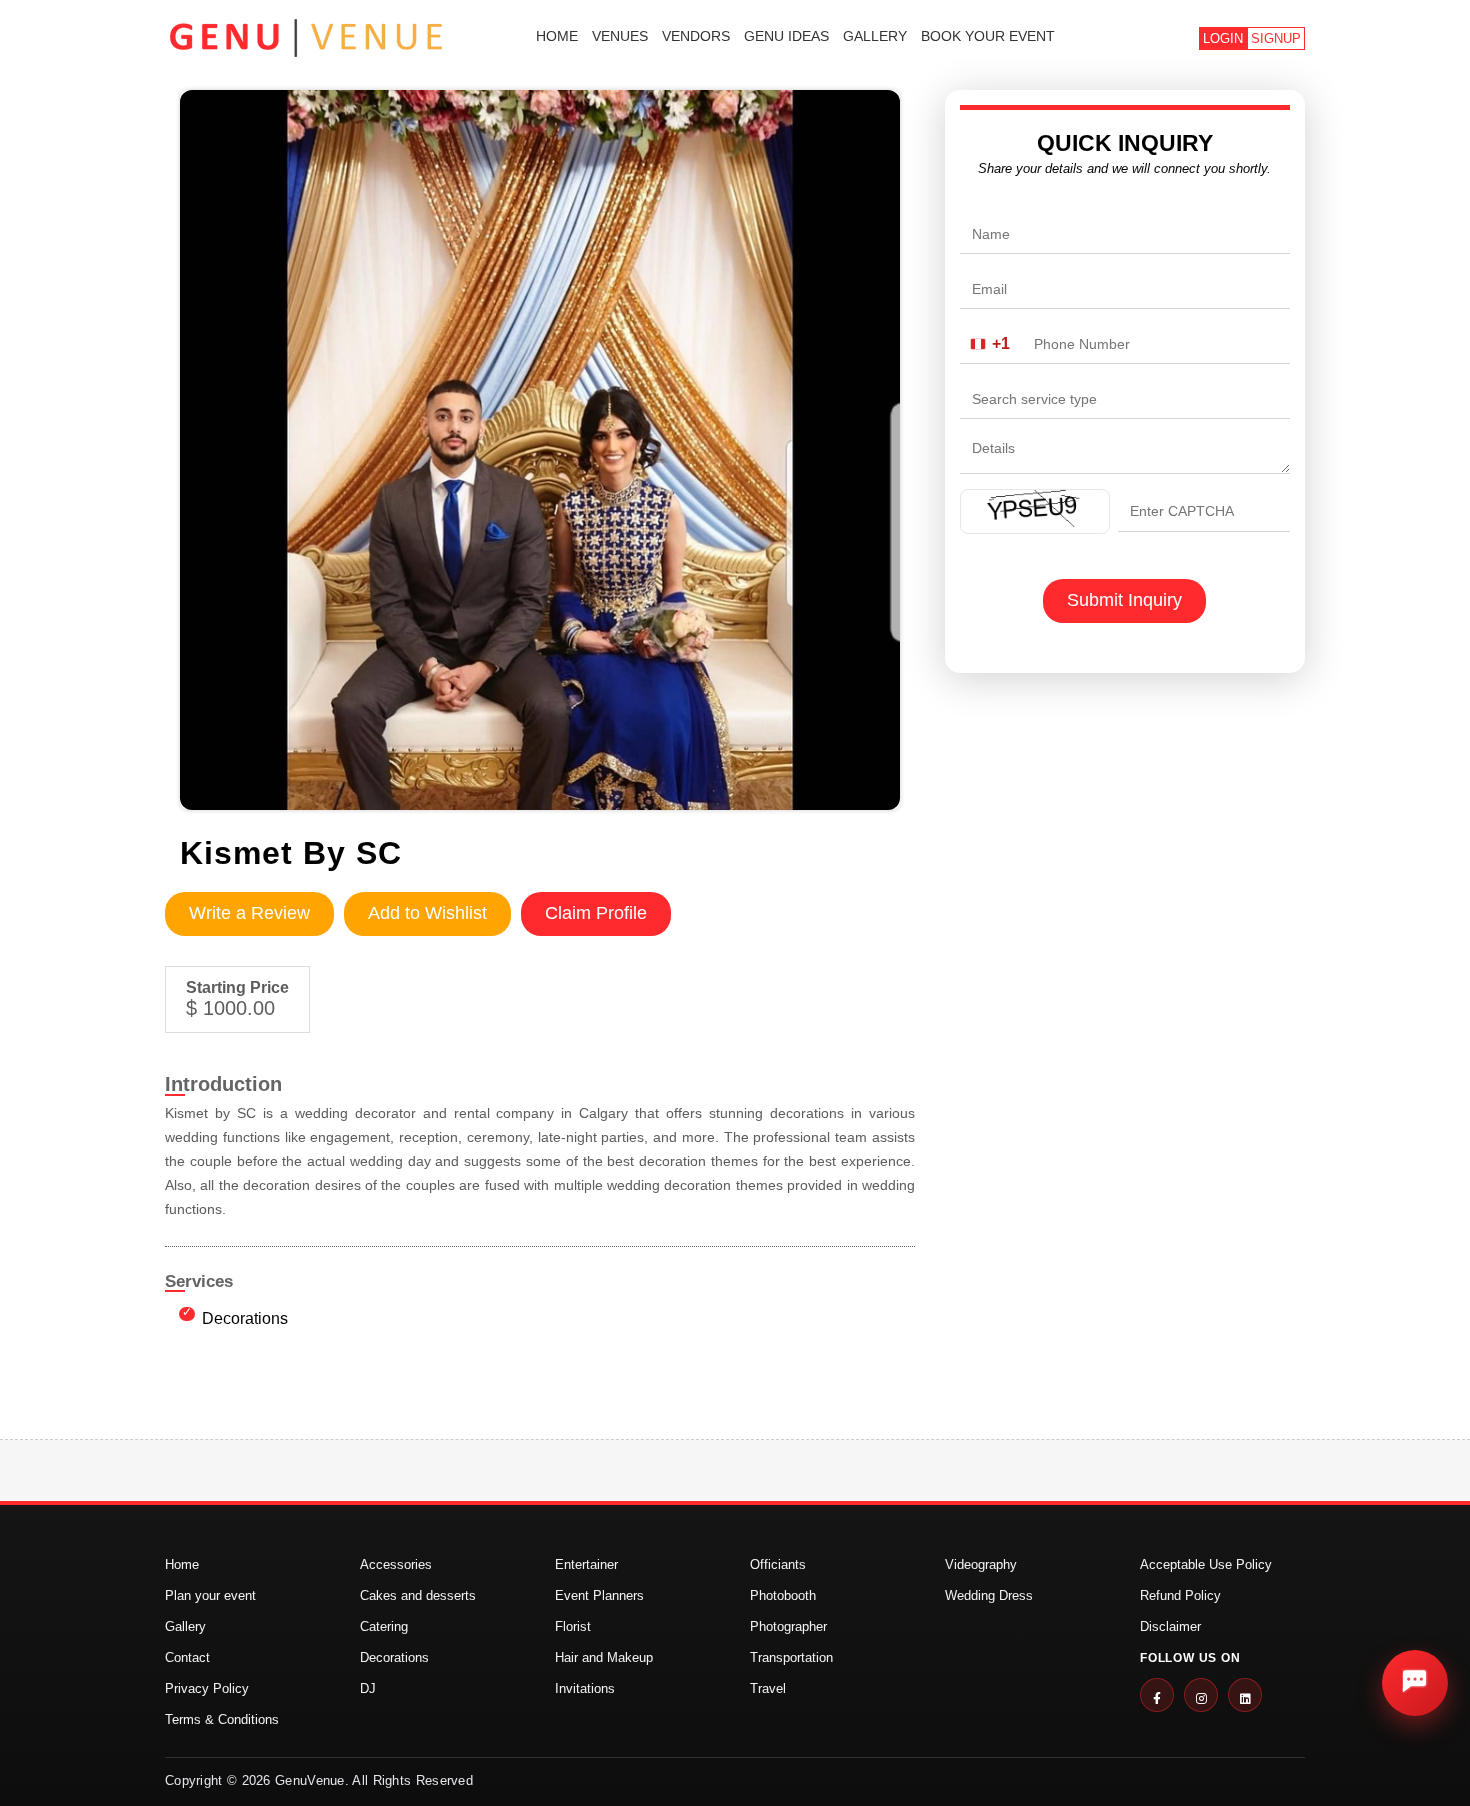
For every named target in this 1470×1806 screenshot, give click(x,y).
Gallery (185, 1626)
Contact (187, 1657)
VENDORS (696, 36)
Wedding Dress (989, 1595)
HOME (557, 36)
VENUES (620, 36)
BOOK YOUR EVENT (988, 36)
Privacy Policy (207, 1688)
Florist (573, 1626)
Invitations (585, 1688)
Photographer (788, 1626)
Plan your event (210, 1595)
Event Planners (599, 1595)
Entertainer (586, 1564)
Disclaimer (1170, 1626)
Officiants (778, 1564)
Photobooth (783, 1595)
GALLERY (875, 36)
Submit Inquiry (1124, 600)
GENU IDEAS (786, 36)
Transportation (791, 1657)
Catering (384, 1626)
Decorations (245, 1318)
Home (182, 1564)
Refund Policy (1180, 1595)
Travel (768, 1688)
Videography (981, 1564)
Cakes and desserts (418, 1595)
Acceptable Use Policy (1206, 1564)
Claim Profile (596, 913)
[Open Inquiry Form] (1415, 1683)
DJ (368, 1688)
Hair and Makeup (604, 1657)
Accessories (396, 1564)
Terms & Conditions (222, 1719)
